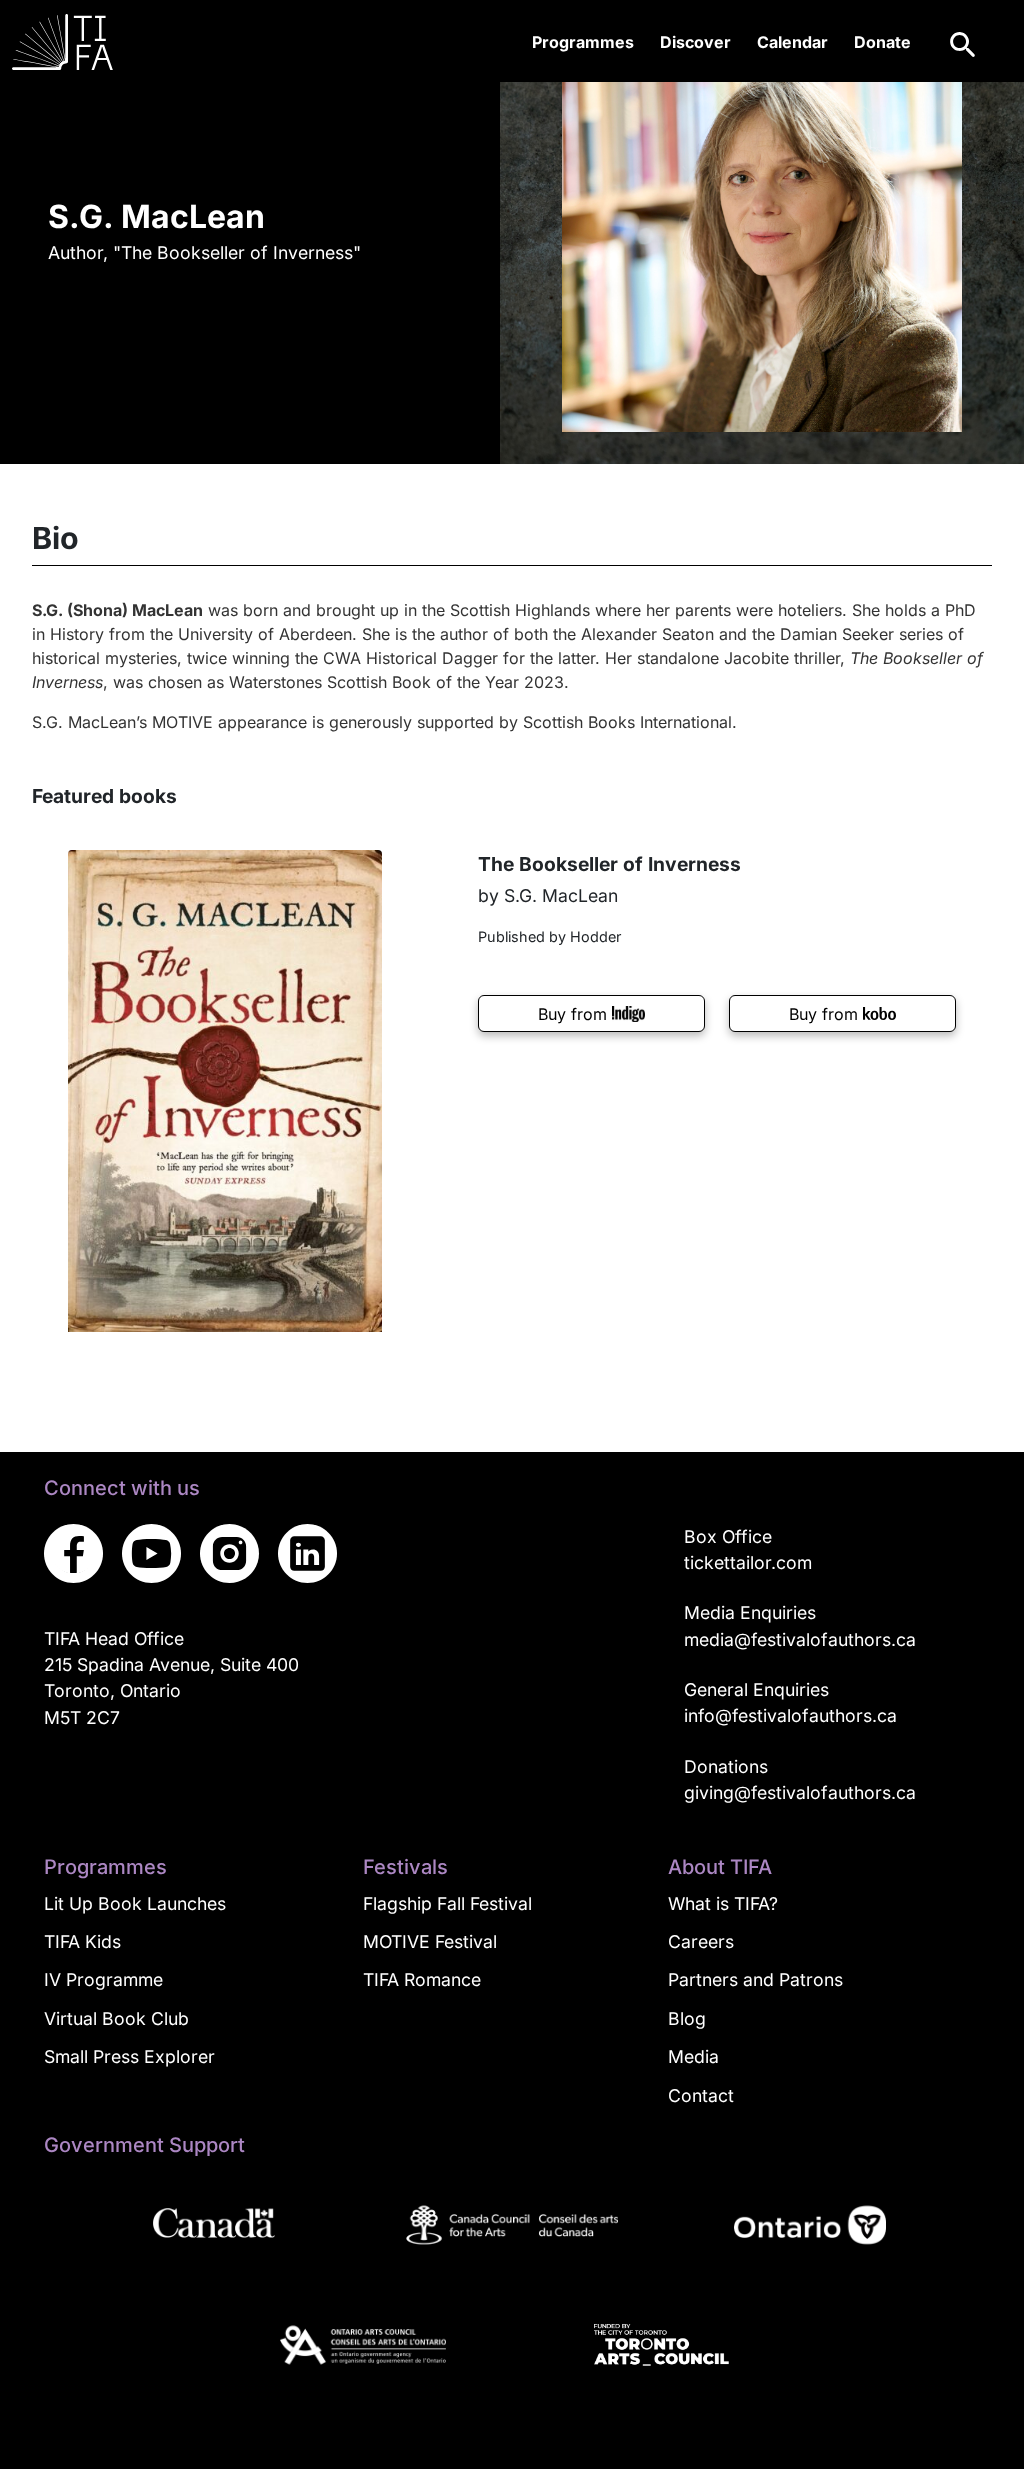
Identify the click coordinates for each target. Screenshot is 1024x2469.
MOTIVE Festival (430, 1941)
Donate (882, 42)
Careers (701, 1941)
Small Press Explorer (129, 2056)
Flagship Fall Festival (447, 1903)
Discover (695, 42)
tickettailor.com (748, 1562)
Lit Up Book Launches (135, 1903)
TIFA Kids (82, 1941)
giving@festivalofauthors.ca (800, 1792)
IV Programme (103, 1979)
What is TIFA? (723, 1903)
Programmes (583, 42)
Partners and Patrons (755, 1979)
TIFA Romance (422, 1979)
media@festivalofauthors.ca (800, 1639)
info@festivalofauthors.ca (790, 1715)
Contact (701, 2095)
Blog (687, 2018)
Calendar (792, 42)
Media (693, 2056)
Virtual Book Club (116, 2018)
